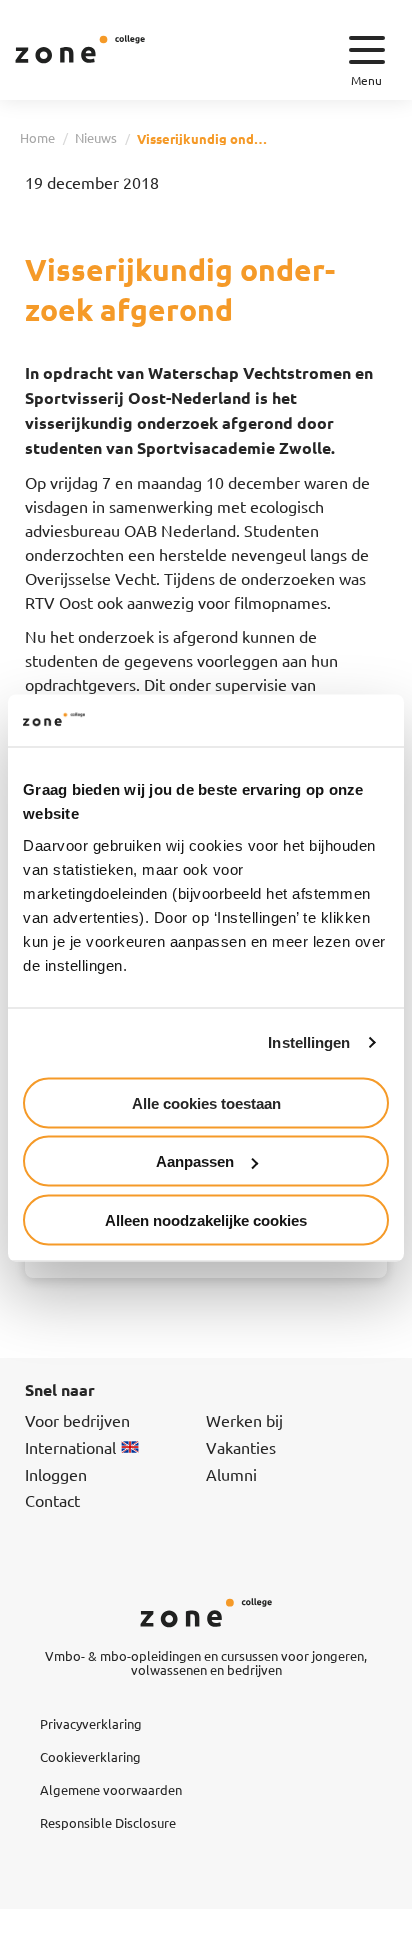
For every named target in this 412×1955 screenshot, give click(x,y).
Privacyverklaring (91, 1723)
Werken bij (244, 1420)
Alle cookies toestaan (206, 1102)
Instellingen (309, 1042)
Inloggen (56, 1474)
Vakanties (241, 1447)
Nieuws (96, 137)
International (70, 1447)
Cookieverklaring (90, 1756)
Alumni (231, 1474)
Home (37, 137)
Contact (52, 1500)
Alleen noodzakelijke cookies (206, 1219)
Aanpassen (195, 1161)
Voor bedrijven (77, 1420)
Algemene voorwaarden (111, 1789)
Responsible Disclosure (108, 1822)
